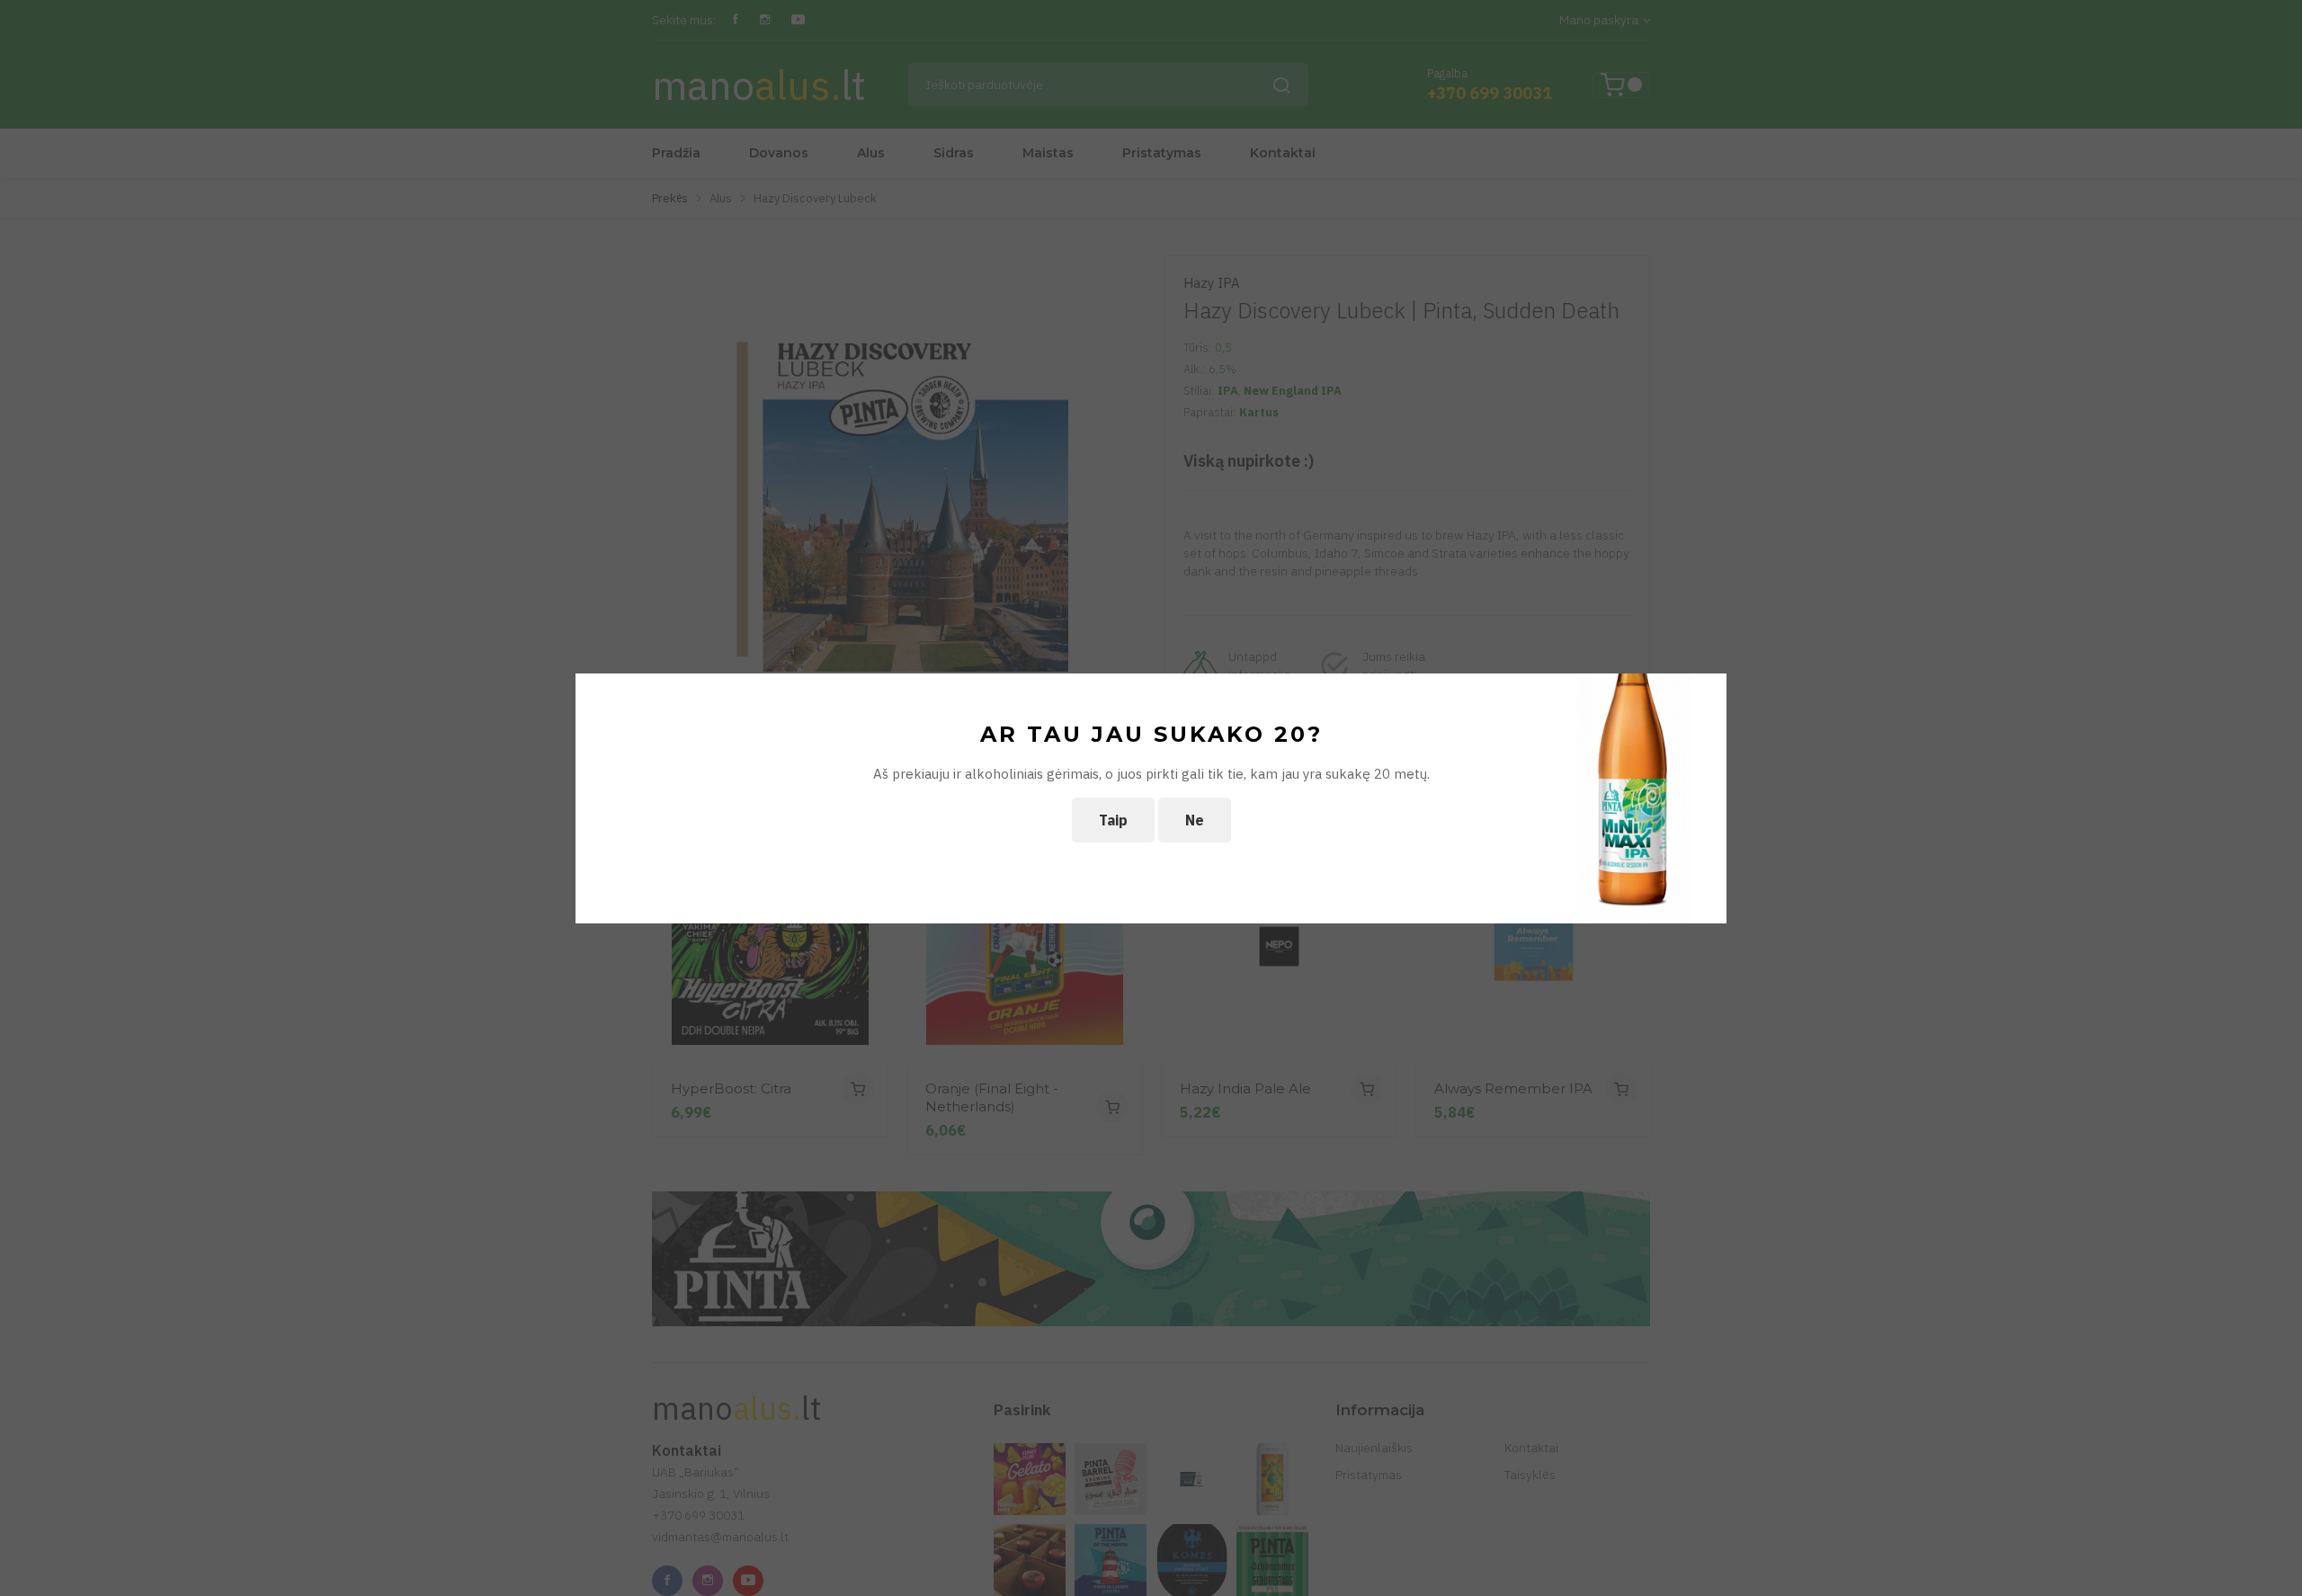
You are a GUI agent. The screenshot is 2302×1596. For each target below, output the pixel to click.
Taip (1113, 820)
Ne (1195, 820)
